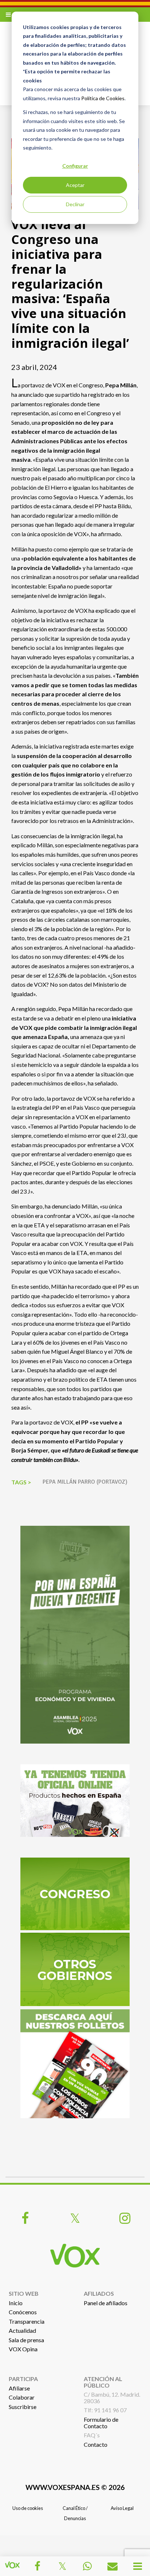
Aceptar (75, 185)
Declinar (75, 204)
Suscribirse (23, 2407)
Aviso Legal (122, 2508)
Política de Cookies (103, 98)
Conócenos (23, 2312)
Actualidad (22, 2330)
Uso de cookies (28, 2508)
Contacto (96, 2444)
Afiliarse (19, 2388)
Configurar (75, 166)
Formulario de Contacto (101, 2423)
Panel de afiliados (106, 2303)
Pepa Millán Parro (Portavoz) (85, 1482)
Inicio (16, 2303)
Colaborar (22, 2397)
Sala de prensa (26, 2340)
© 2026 (75, 2487)
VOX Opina (23, 2349)
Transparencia (27, 2321)
